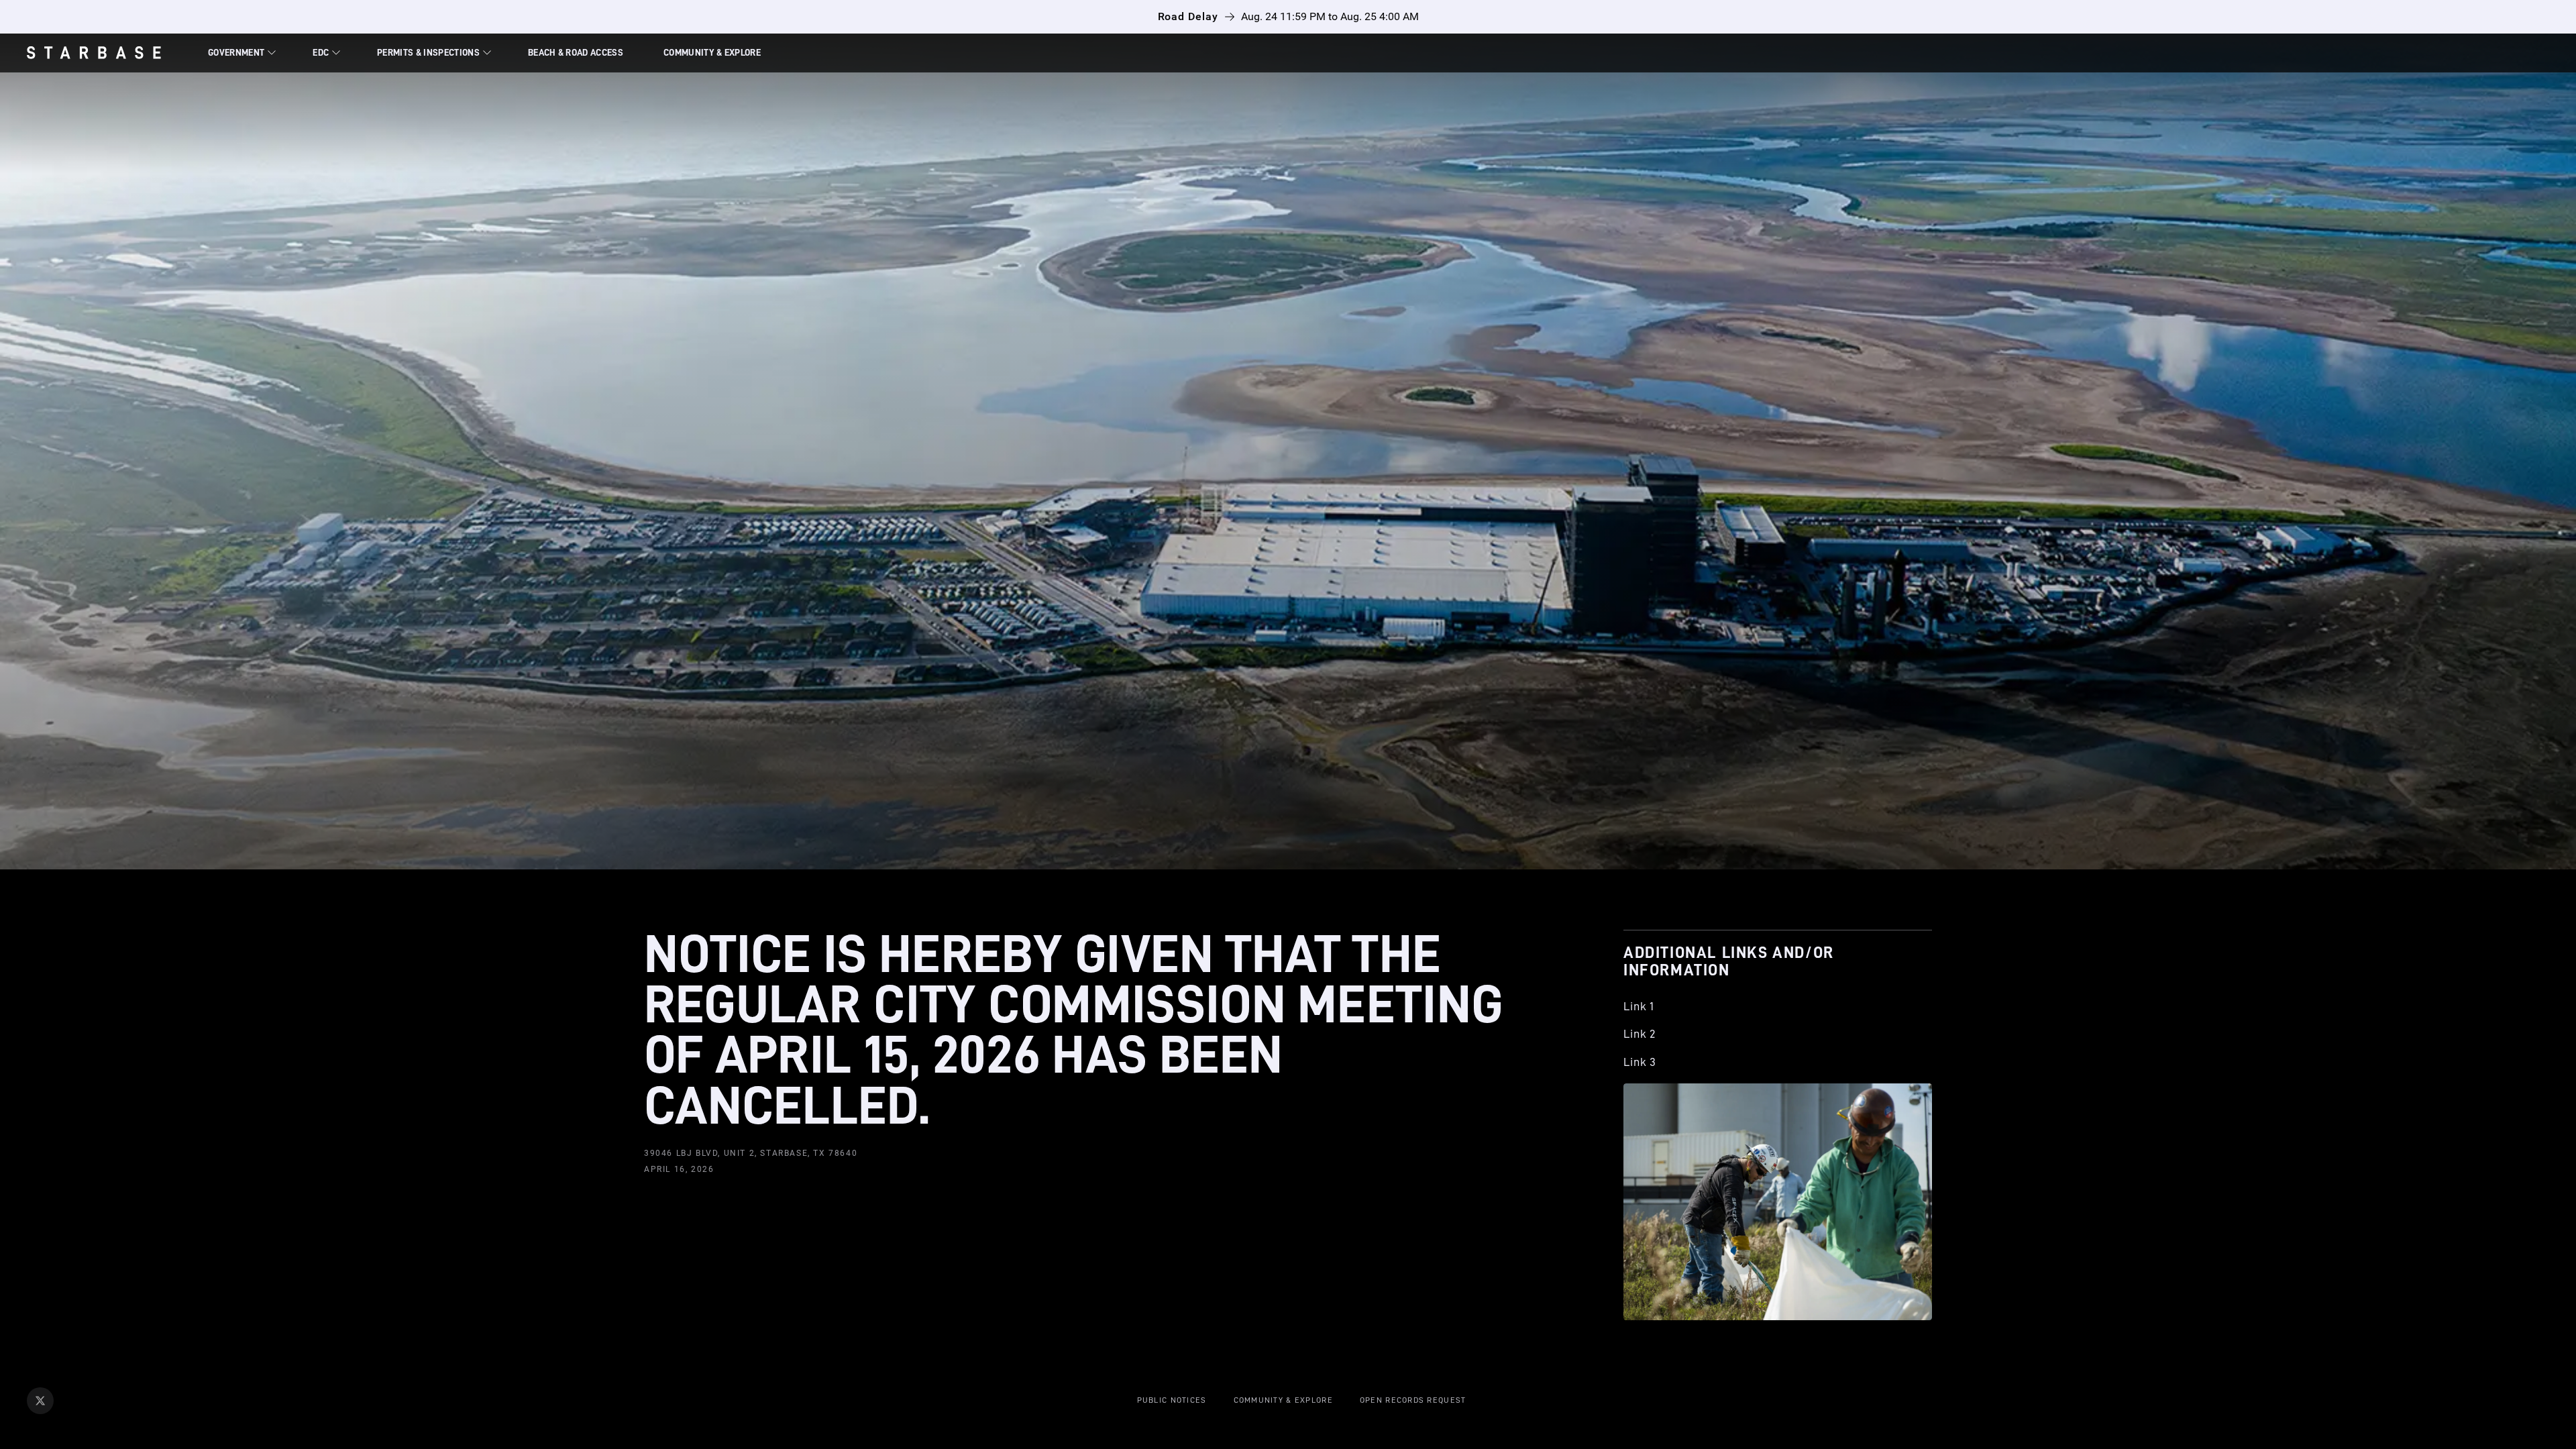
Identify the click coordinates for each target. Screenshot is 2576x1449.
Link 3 (1640, 1062)
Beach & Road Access (576, 52)
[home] (107, 53)
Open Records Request (1413, 1400)
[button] (240, 53)
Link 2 (1640, 1034)
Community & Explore (712, 52)
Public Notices (1172, 1400)
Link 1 (1639, 1006)
